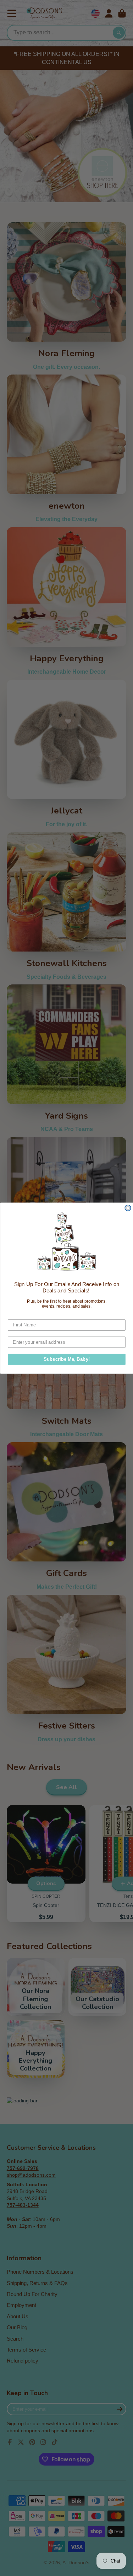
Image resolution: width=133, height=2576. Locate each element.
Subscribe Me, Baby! (66, 1359)
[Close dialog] (128, 1208)
